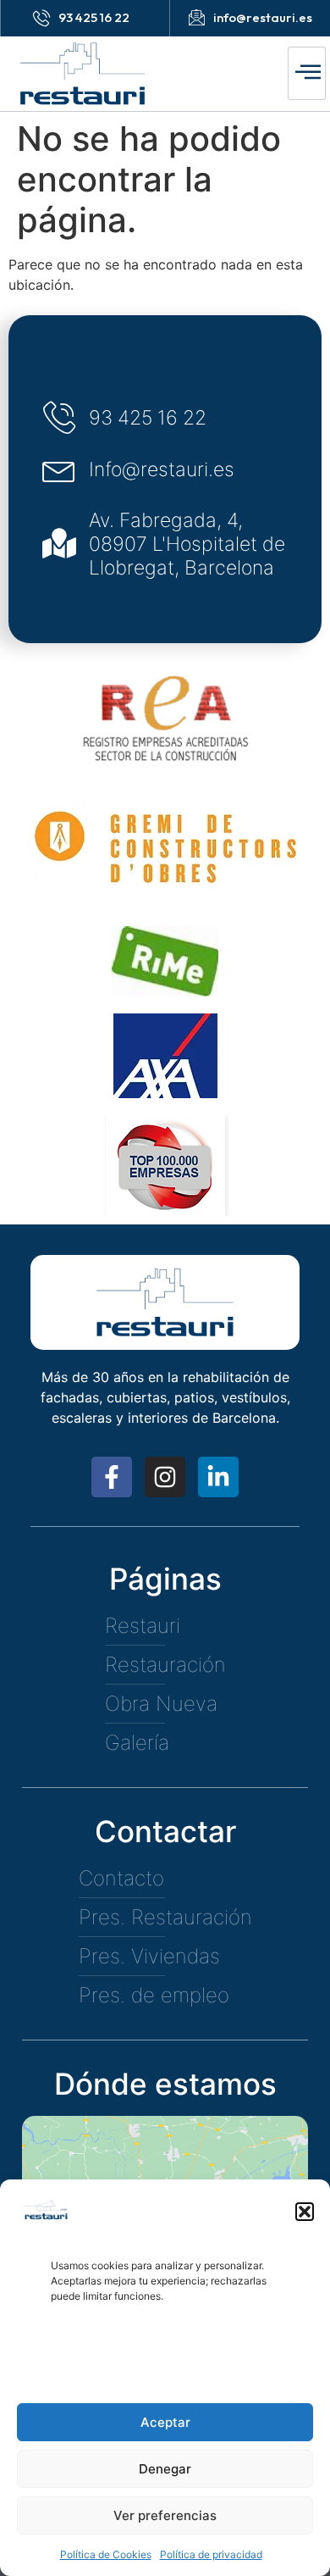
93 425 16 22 (94, 17)
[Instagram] (165, 1477)
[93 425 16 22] (41, 18)
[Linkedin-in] (218, 1477)
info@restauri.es (263, 17)
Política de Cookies (106, 2554)
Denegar (165, 2469)
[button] (305, 2212)
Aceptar (165, 2422)
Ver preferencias (165, 2515)
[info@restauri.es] (196, 17)
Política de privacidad (211, 2554)
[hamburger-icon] (307, 73)
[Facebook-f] (112, 1477)
